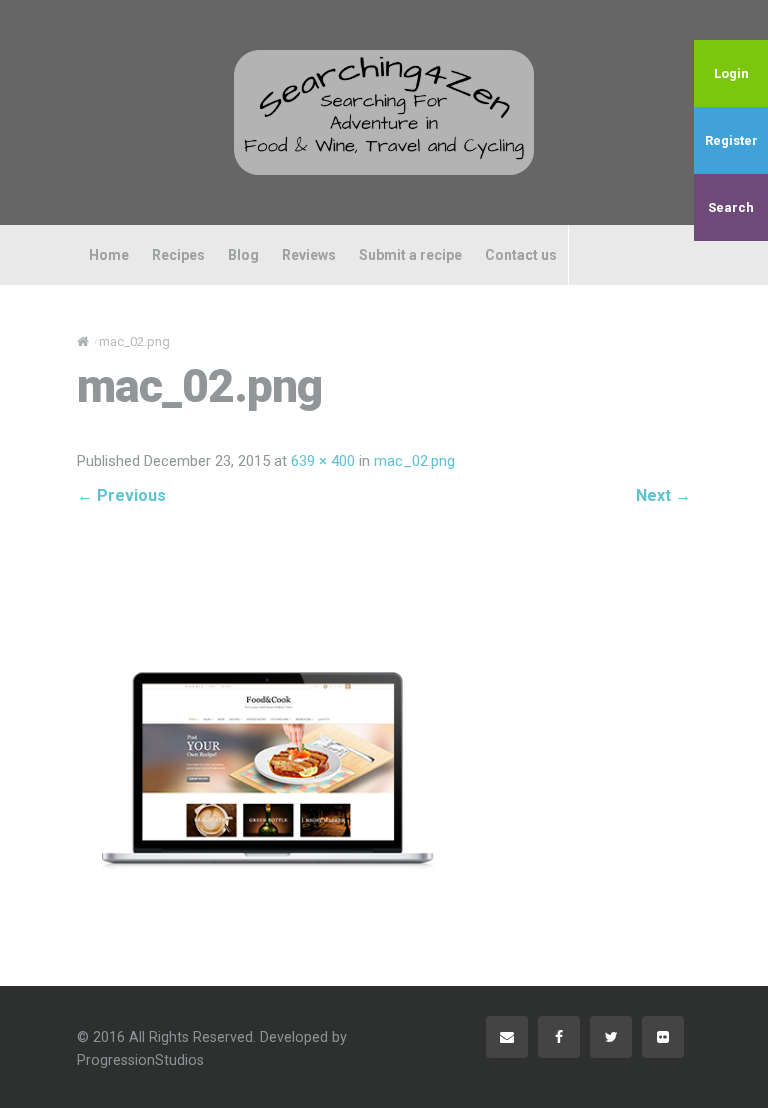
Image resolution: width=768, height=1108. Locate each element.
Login (731, 73)
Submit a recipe (410, 255)
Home (109, 255)
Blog (243, 255)
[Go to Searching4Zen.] (83, 341)
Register (731, 140)
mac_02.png (414, 461)
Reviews (309, 255)
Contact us (521, 255)
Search (731, 207)
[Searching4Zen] (384, 112)
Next (663, 495)
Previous (121, 495)
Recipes (178, 255)
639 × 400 (323, 461)
